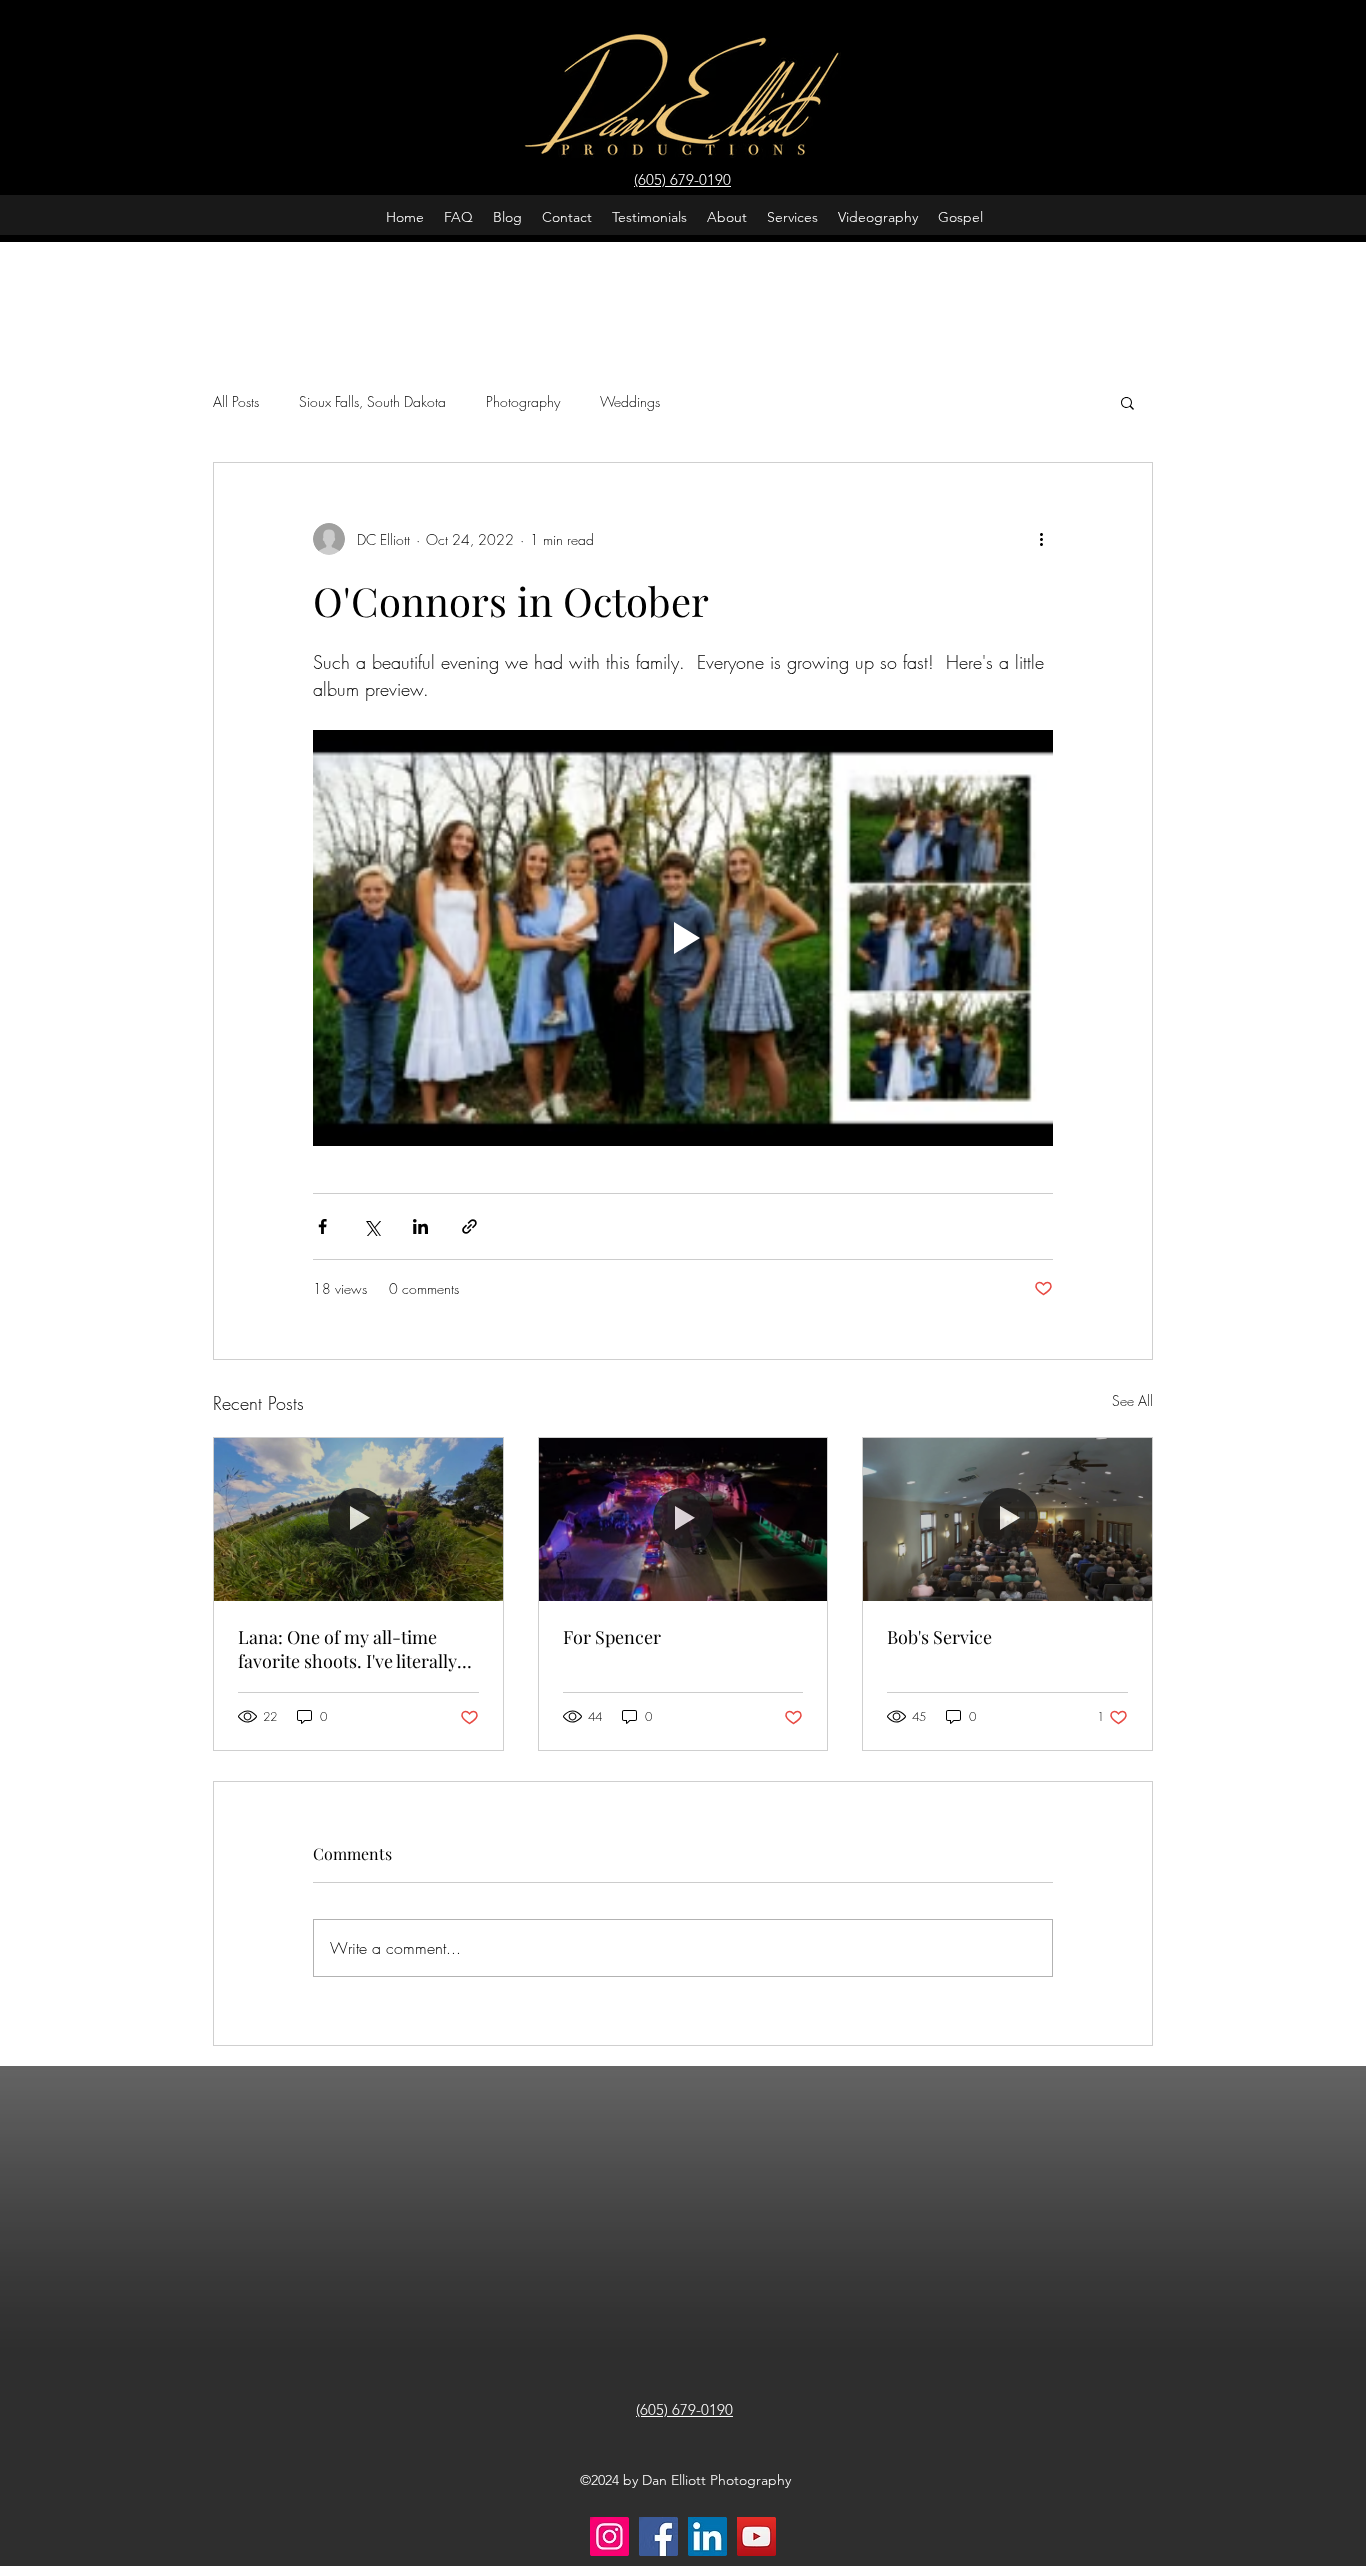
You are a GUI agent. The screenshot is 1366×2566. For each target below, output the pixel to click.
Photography (523, 401)
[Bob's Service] (1007, 1519)
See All (1132, 1400)
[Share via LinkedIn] (420, 1226)
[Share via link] (469, 1226)
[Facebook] (658, 2536)
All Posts (236, 401)
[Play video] (683, 938)
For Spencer (612, 1637)
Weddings (630, 401)
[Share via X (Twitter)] (371, 1226)
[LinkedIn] (707, 2536)
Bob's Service (939, 1637)
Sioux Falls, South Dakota (372, 401)
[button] (1127, 402)
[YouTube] (756, 2536)
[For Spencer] (683, 1519)
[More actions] (1041, 539)
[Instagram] (609, 2536)
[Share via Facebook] (322, 1226)
